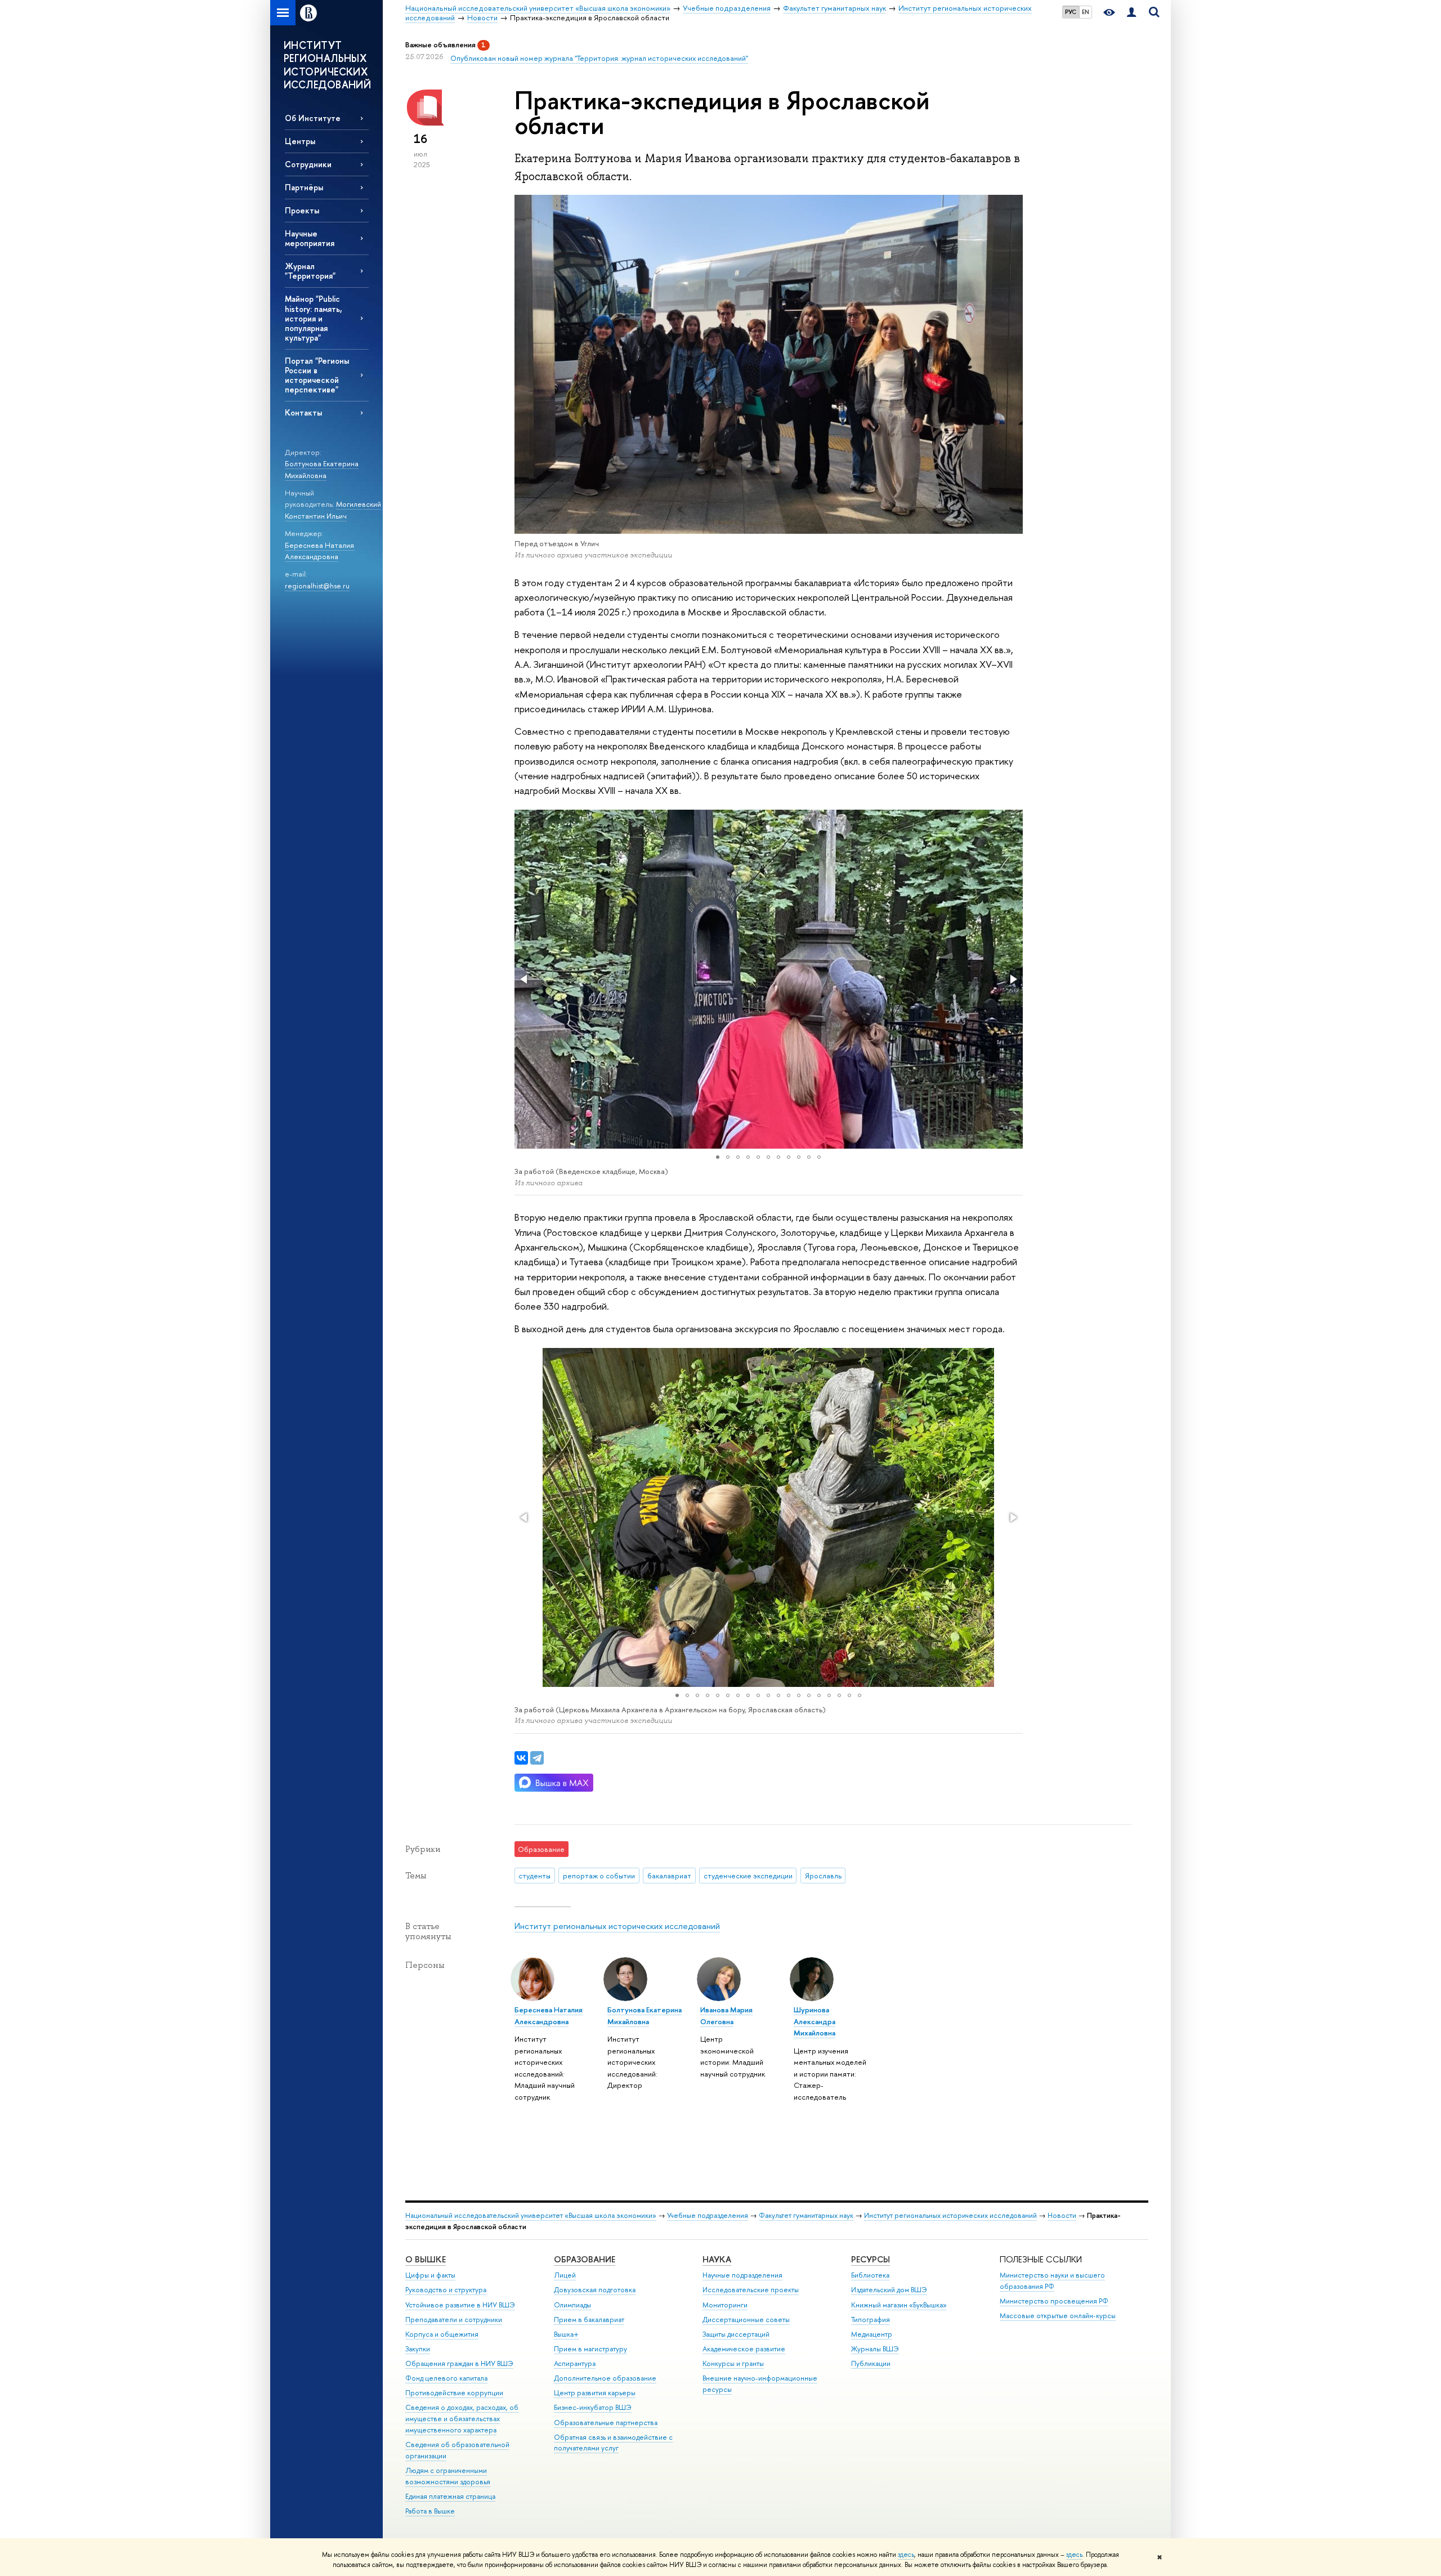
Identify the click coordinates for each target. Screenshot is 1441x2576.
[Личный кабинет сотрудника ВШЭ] (1131, 13)
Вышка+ (566, 2334)
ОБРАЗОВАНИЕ (585, 2259)
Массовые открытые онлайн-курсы (1058, 2316)
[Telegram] (537, 1758)
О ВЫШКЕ (426, 2259)
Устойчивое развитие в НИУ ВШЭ (460, 2305)
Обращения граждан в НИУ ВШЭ (459, 2363)
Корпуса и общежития (442, 2334)
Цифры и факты (430, 2275)
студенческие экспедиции (748, 1876)
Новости (1062, 2215)
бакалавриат (669, 1876)
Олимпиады (572, 2305)
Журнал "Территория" (310, 271)
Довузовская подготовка (595, 2290)
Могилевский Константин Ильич (333, 510)
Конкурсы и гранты (733, 2363)
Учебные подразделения (708, 2215)
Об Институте (313, 118)
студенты (534, 1876)
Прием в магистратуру (590, 2349)
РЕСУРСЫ (871, 2259)
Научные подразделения (742, 2275)
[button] (525, 979)
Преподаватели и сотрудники (454, 2320)
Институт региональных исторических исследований (617, 1926)
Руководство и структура (446, 2290)
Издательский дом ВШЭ (889, 2290)
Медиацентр (872, 2334)
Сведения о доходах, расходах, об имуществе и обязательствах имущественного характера (462, 2419)
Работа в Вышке (430, 2511)
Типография (871, 2320)
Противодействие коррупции (454, 2393)
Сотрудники (308, 164)
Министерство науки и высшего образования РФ (1052, 2281)
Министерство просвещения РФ (1054, 2301)
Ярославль (823, 1876)
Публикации (871, 2363)
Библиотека (870, 2275)
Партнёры (304, 187)
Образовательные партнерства (606, 2423)
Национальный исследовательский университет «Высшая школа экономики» (531, 2215)
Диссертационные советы (746, 2320)
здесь (906, 2555)
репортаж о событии (599, 1876)
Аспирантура (575, 2363)
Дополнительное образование (605, 2378)
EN (1086, 12)
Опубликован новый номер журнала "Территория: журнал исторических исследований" (599, 58)
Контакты (303, 412)
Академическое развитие (744, 2349)
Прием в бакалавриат (589, 2320)
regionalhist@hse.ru (317, 586)
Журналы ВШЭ (875, 2349)
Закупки (418, 2349)
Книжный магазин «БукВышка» (899, 2305)
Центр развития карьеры (595, 2393)
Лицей (565, 2275)
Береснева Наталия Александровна (319, 551)
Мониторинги (725, 2305)
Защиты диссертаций (736, 2334)
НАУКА (717, 2259)
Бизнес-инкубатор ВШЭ (593, 2407)
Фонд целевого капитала (446, 2378)
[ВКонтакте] (521, 1758)
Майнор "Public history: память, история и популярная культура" (314, 318)
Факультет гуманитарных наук (806, 2215)
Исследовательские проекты (751, 2290)
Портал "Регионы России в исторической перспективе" (317, 375)
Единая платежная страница (450, 2496)
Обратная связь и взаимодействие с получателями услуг (613, 2443)
